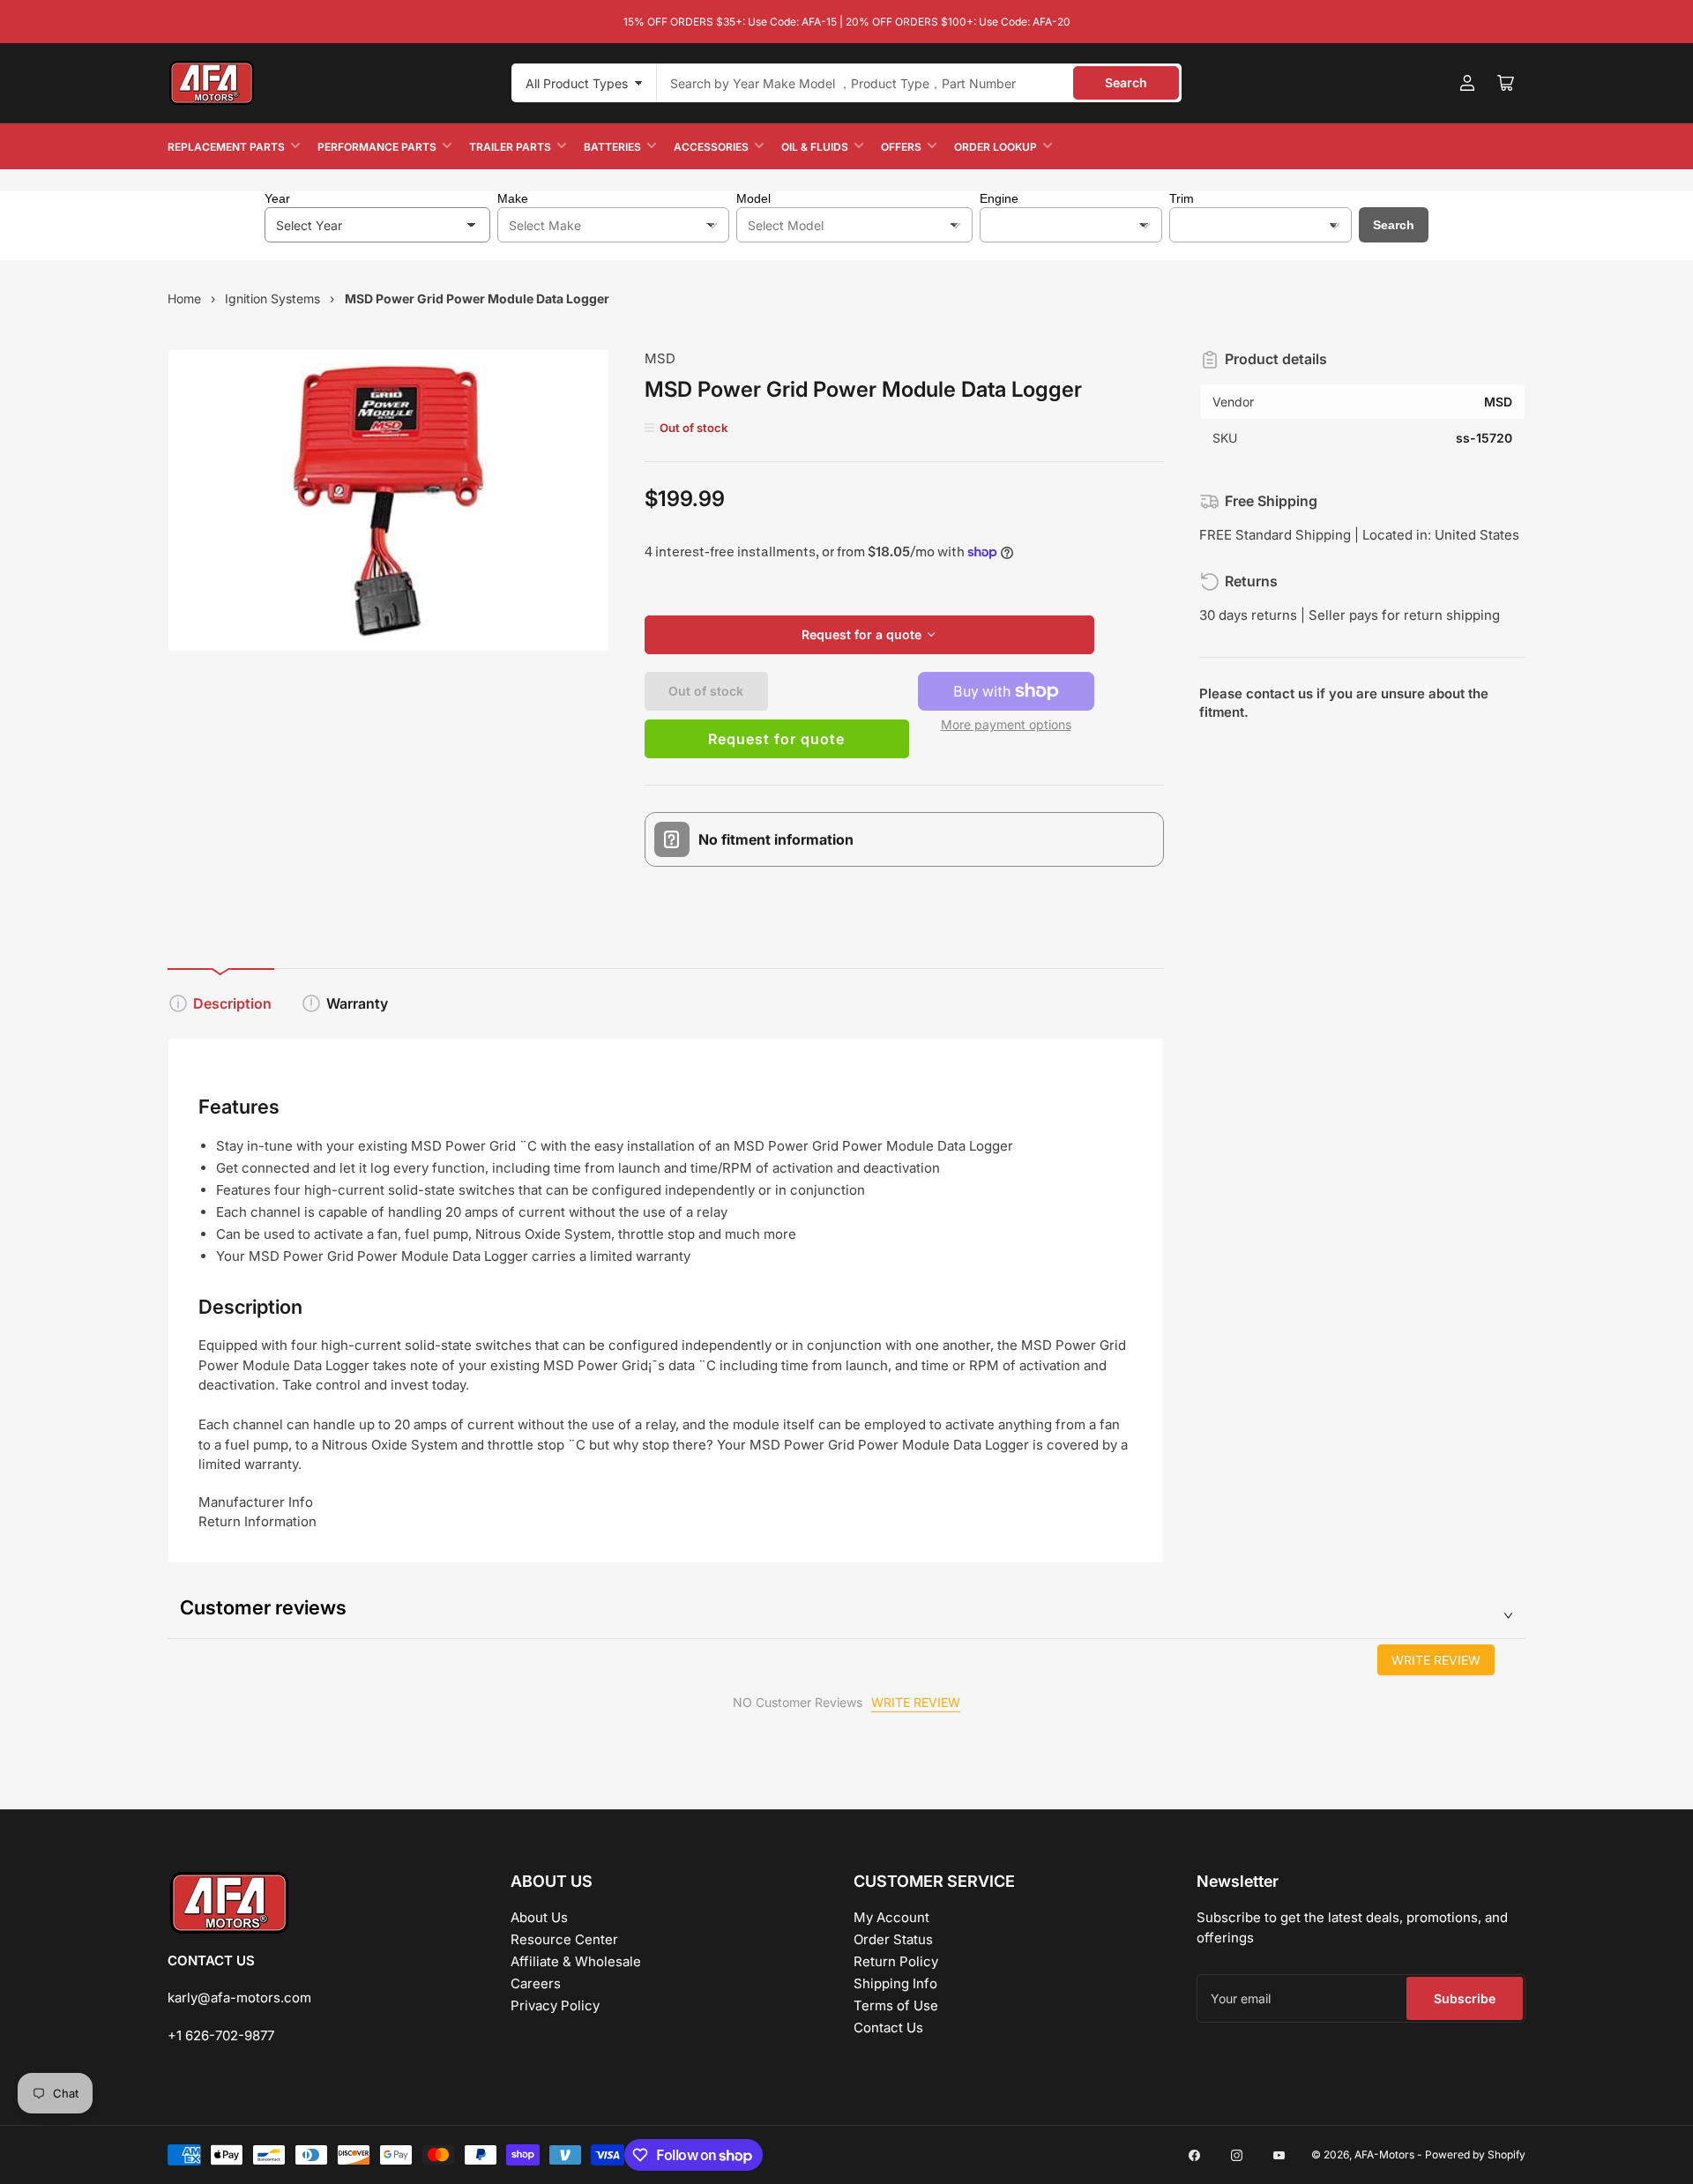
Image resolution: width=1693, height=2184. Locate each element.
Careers (536, 1983)
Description (232, 1003)
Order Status (893, 1939)
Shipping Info (895, 1983)
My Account (891, 1917)
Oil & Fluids (815, 147)
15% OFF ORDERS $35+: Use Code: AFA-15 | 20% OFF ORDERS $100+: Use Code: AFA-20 (847, 22)
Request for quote (776, 739)
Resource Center (564, 1939)
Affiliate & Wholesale (576, 1961)
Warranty (357, 1003)
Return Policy (896, 1961)
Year (277, 198)
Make (513, 198)
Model (753, 198)
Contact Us (888, 2027)
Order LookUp (996, 147)
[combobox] (919, 83)
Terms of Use (896, 2005)
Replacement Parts (226, 147)
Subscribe (1465, 1998)
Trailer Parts (510, 147)
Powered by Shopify (1475, 2154)
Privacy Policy (555, 2005)
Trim (1182, 198)
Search (1126, 82)
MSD (660, 358)
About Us (539, 1917)
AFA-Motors (1384, 2154)
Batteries (612, 147)
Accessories (711, 147)
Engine (999, 198)
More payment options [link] (1006, 724)
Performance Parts (377, 147)
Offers (901, 147)
